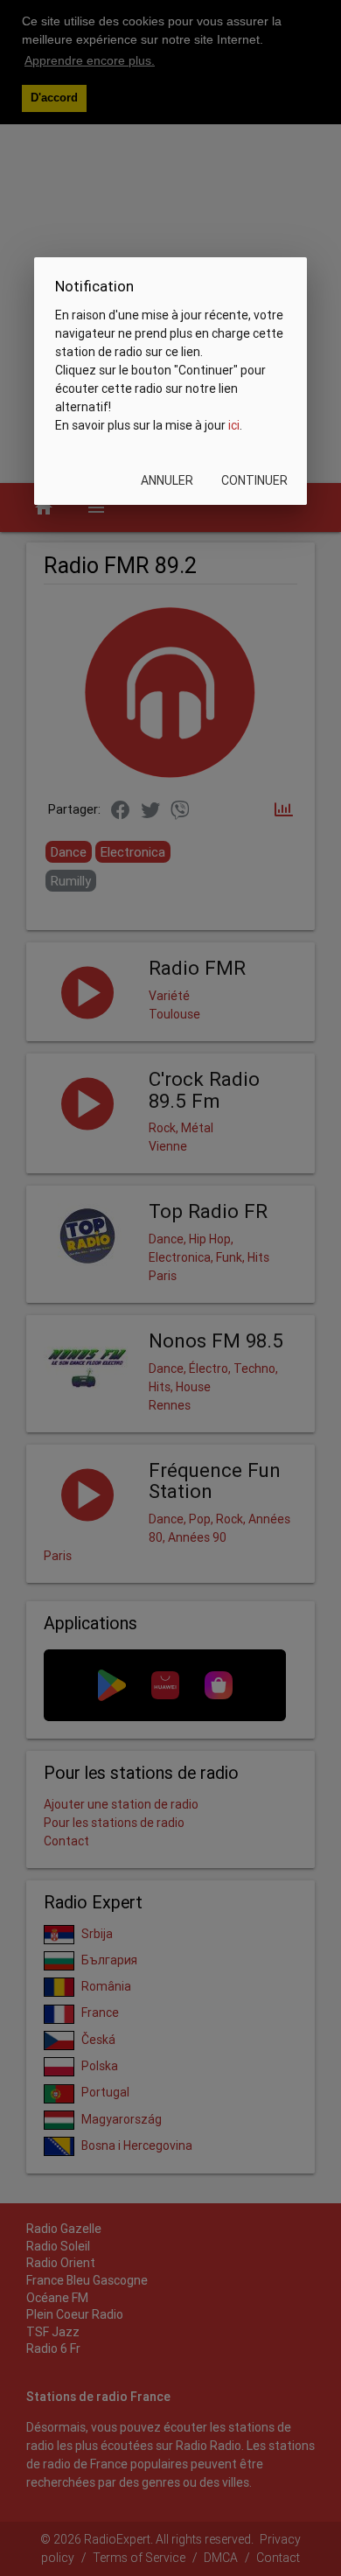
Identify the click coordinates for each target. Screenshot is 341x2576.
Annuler (167, 480)
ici (234, 425)
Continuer (254, 480)
